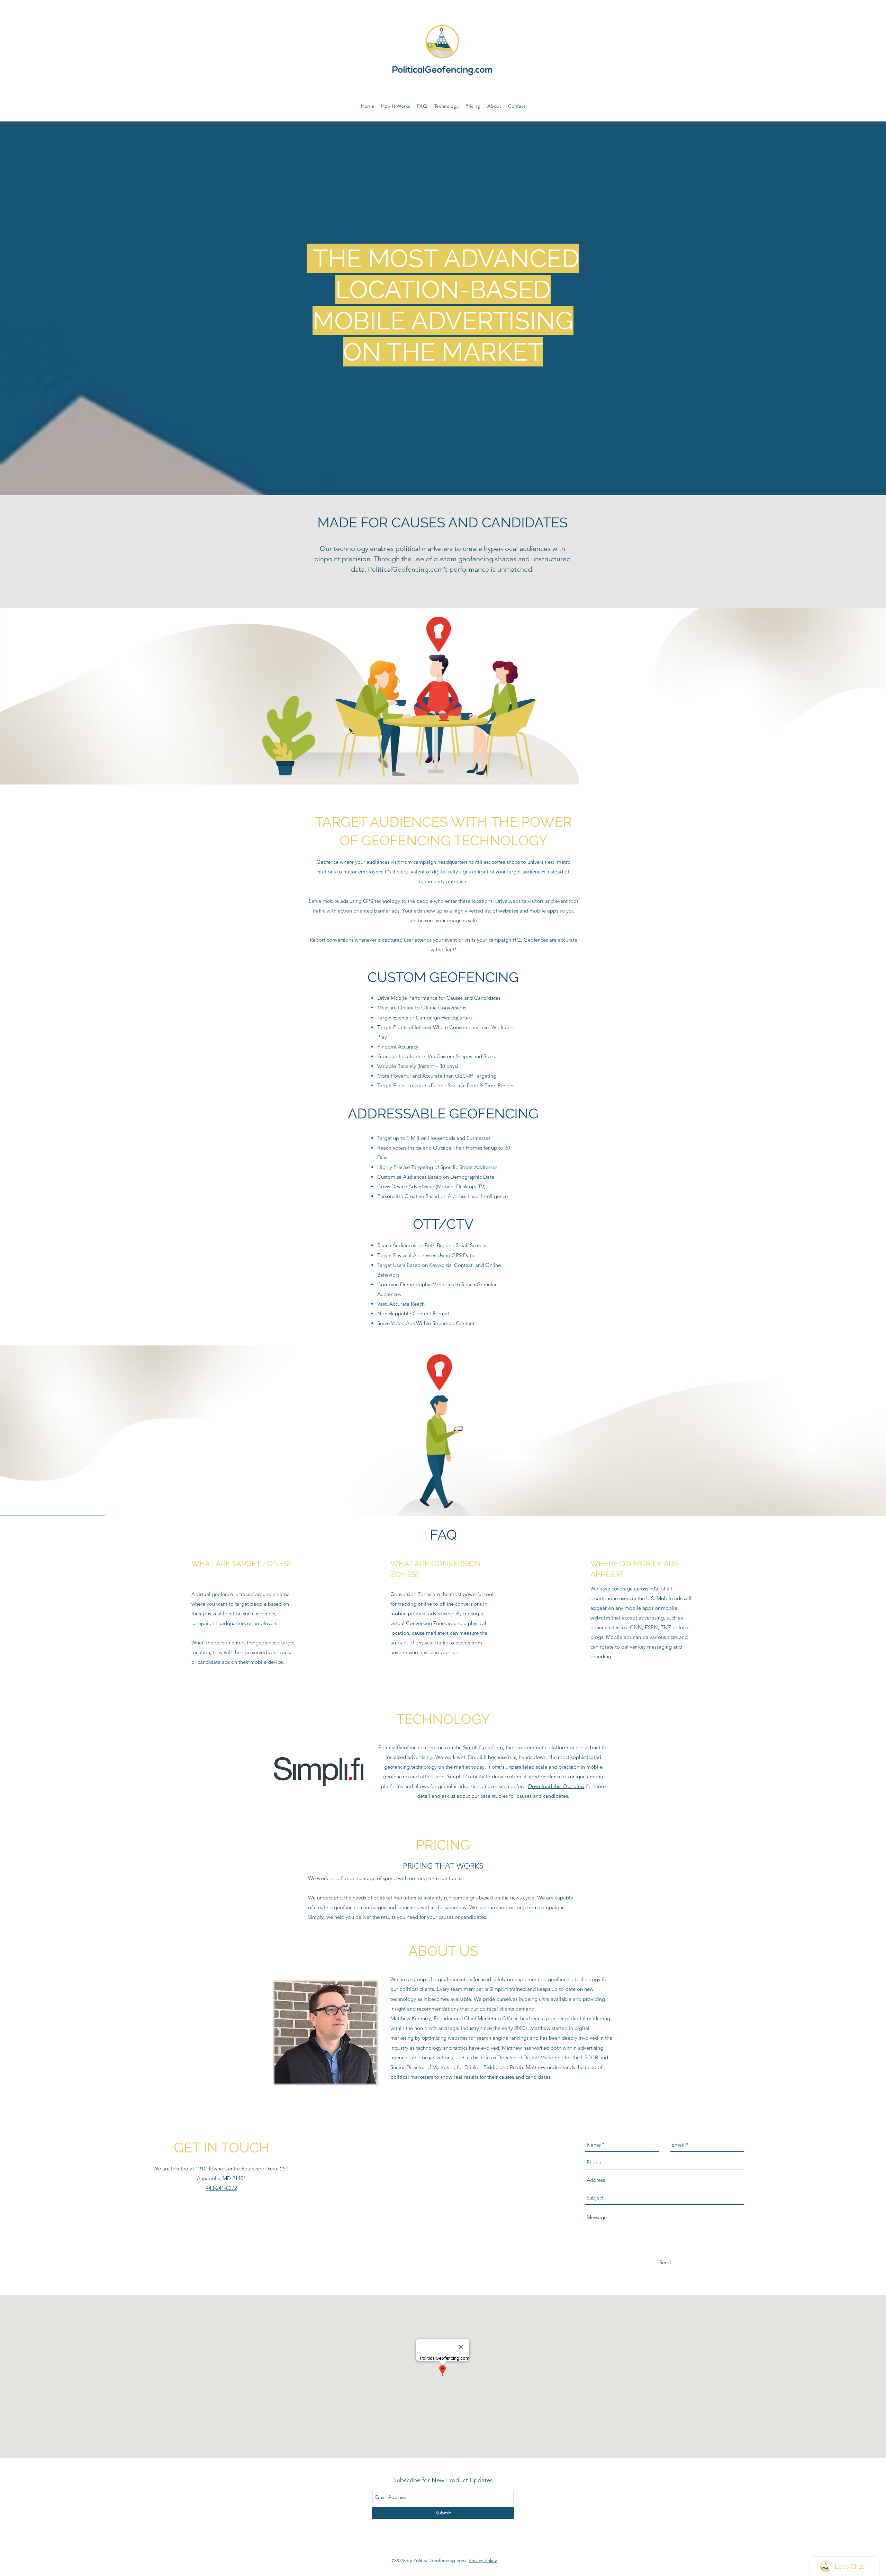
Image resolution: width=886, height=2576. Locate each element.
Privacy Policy (483, 2560)
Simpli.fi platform (483, 1747)
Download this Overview (556, 1786)
